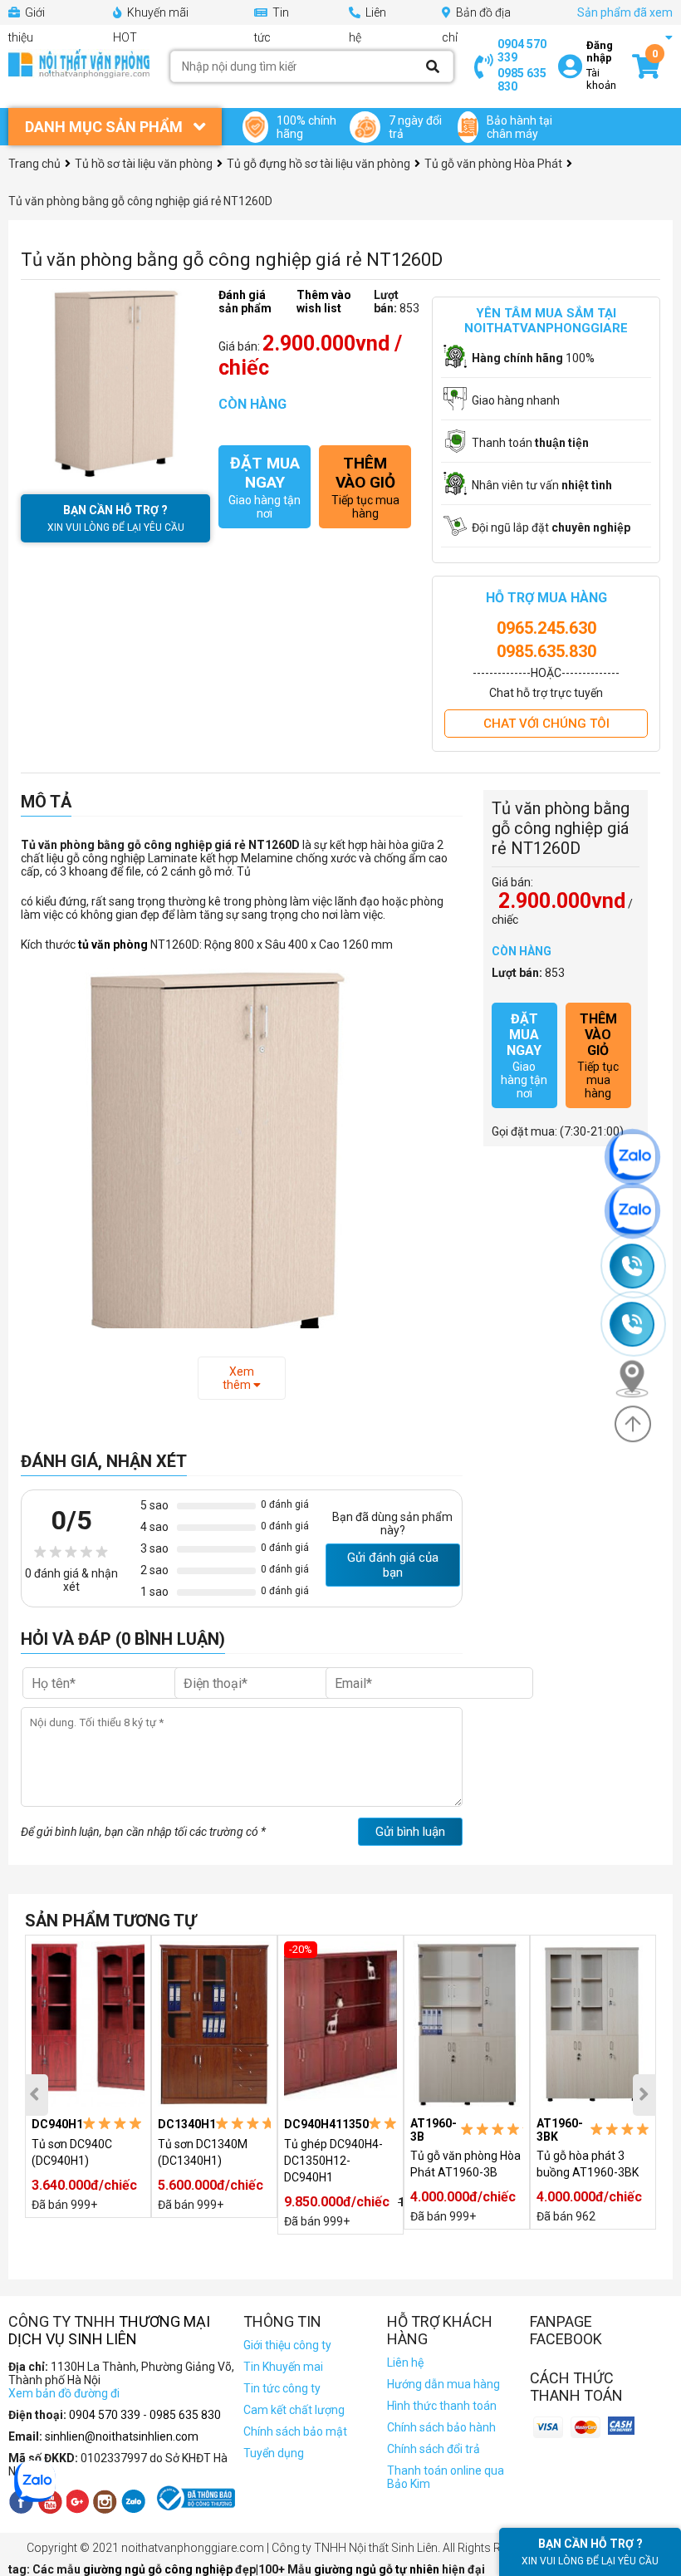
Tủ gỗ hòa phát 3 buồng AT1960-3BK (588, 2164)
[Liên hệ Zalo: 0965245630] (640, 1157)
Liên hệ (405, 2363)
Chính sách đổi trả (434, 2449)
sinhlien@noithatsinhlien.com (122, 2436)
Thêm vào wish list (324, 302)
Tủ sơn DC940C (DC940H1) (72, 2152)
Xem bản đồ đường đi (64, 2393)
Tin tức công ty (282, 2388)
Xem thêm (238, 1378)
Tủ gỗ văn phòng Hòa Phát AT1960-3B (465, 2164)
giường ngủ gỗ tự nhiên (378, 2569)
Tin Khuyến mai (283, 2367)
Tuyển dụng (274, 2453)
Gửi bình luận (410, 1832)
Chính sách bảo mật (295, 2431)
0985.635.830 (546, 651)
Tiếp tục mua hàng (365, 487)
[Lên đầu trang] (633, 1424)
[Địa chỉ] (639, 1378)
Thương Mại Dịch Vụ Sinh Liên (109, 2330)
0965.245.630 (546, 628)
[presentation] (37, 2095)
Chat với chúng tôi (546, 724)
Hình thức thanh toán (442, 2406)
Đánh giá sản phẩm (245, 302)
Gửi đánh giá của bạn (393, 1565)
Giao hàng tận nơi (265, 487)
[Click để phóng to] (115, 383)
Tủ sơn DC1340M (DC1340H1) (203, 2152)
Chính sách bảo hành (441, 2427)
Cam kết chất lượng (294, 2410)
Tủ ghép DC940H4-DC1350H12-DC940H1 (333, 2161)
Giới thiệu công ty (287, 2345)
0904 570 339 (522, 51)
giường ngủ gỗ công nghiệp (159, 2569)
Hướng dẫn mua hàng (443, 2384)
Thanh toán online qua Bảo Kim (446, 2477)
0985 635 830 (522, 80)
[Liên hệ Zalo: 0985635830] (640, 1211)
